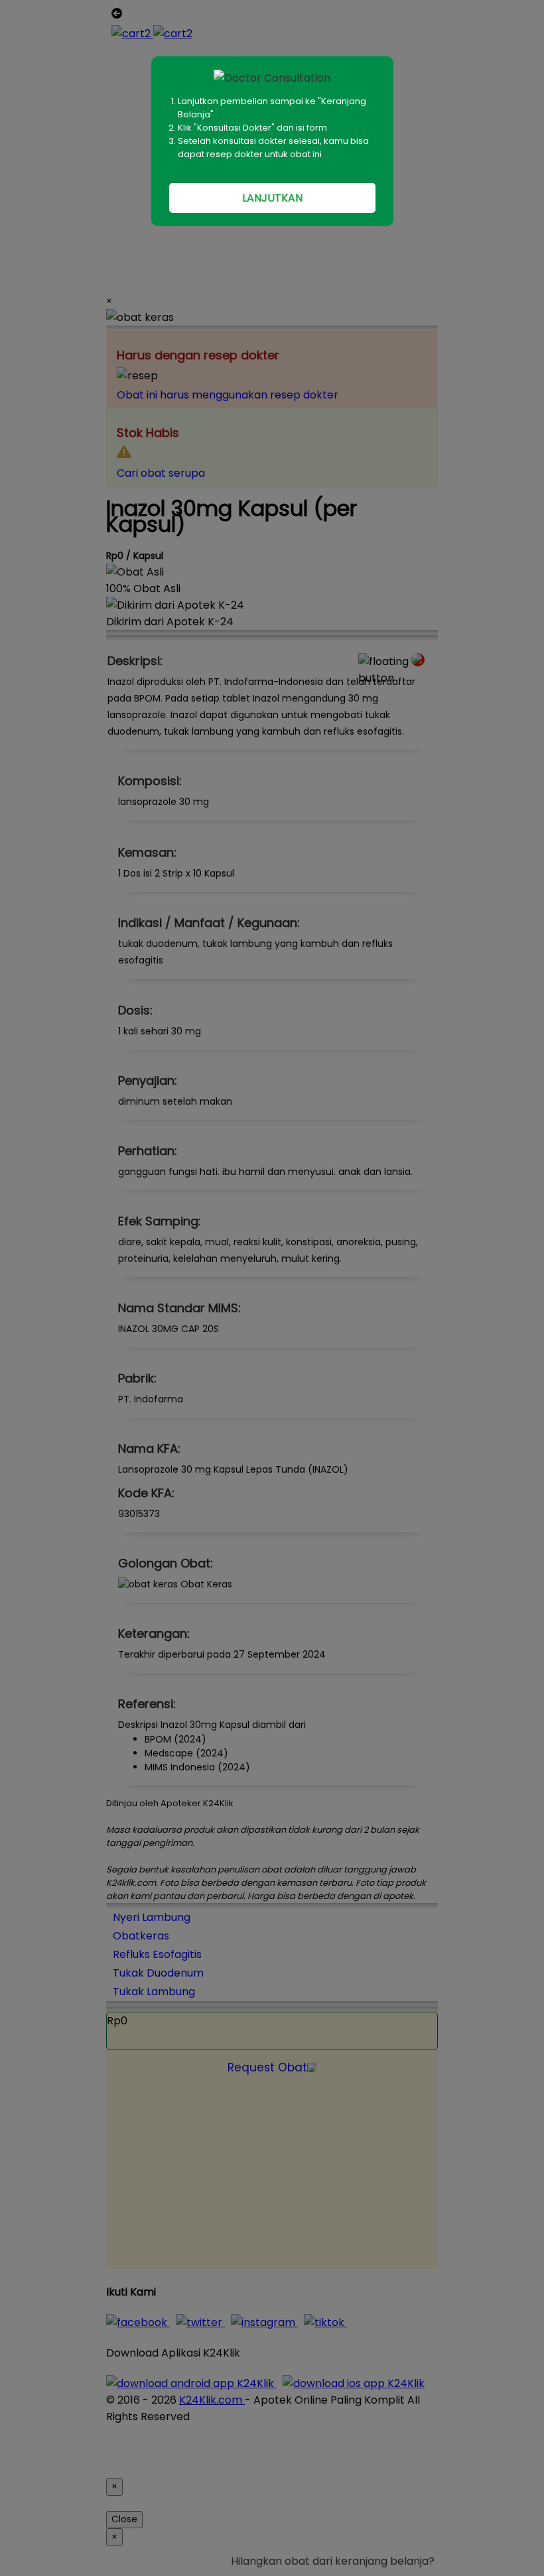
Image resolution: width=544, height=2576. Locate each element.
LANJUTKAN (272, 198)
